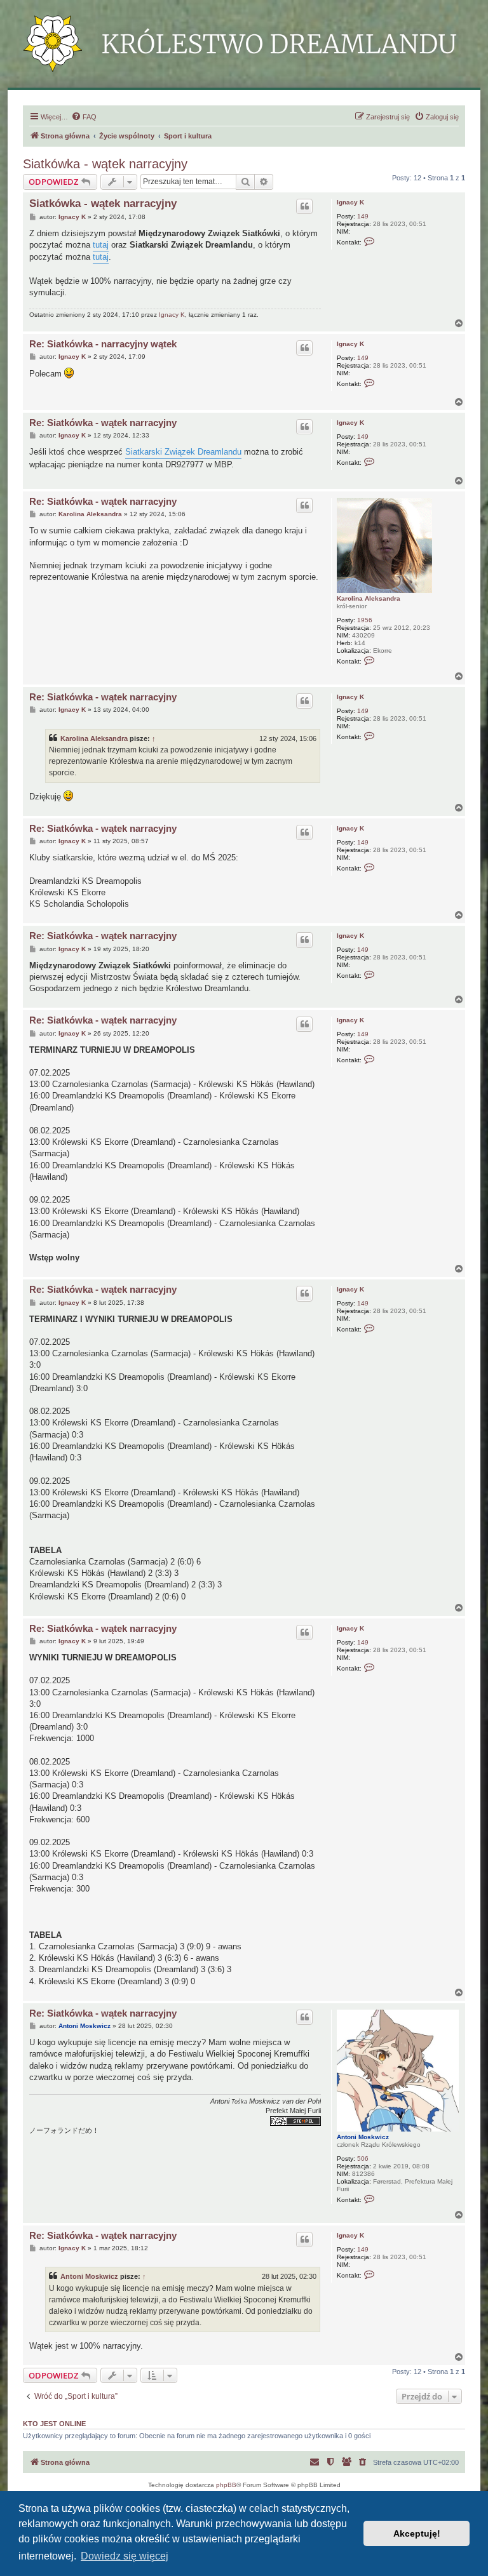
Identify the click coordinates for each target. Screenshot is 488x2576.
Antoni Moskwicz (363, 2137)
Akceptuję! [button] (417, 2533)
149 (363, 216)
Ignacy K (350, 202)
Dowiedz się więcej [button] (125, 2556)
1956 (365, 620)
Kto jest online (54, 2424)
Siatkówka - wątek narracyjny (105, 164)
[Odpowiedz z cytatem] (304, 206)
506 (363, 2159)
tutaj (101, 245)
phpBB (226, 2485)
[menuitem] (84, 117)
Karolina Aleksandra (369, 598)
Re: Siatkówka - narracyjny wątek (103, 344)
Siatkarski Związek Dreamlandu (183, 452)
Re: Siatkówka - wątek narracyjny (103, 423)
